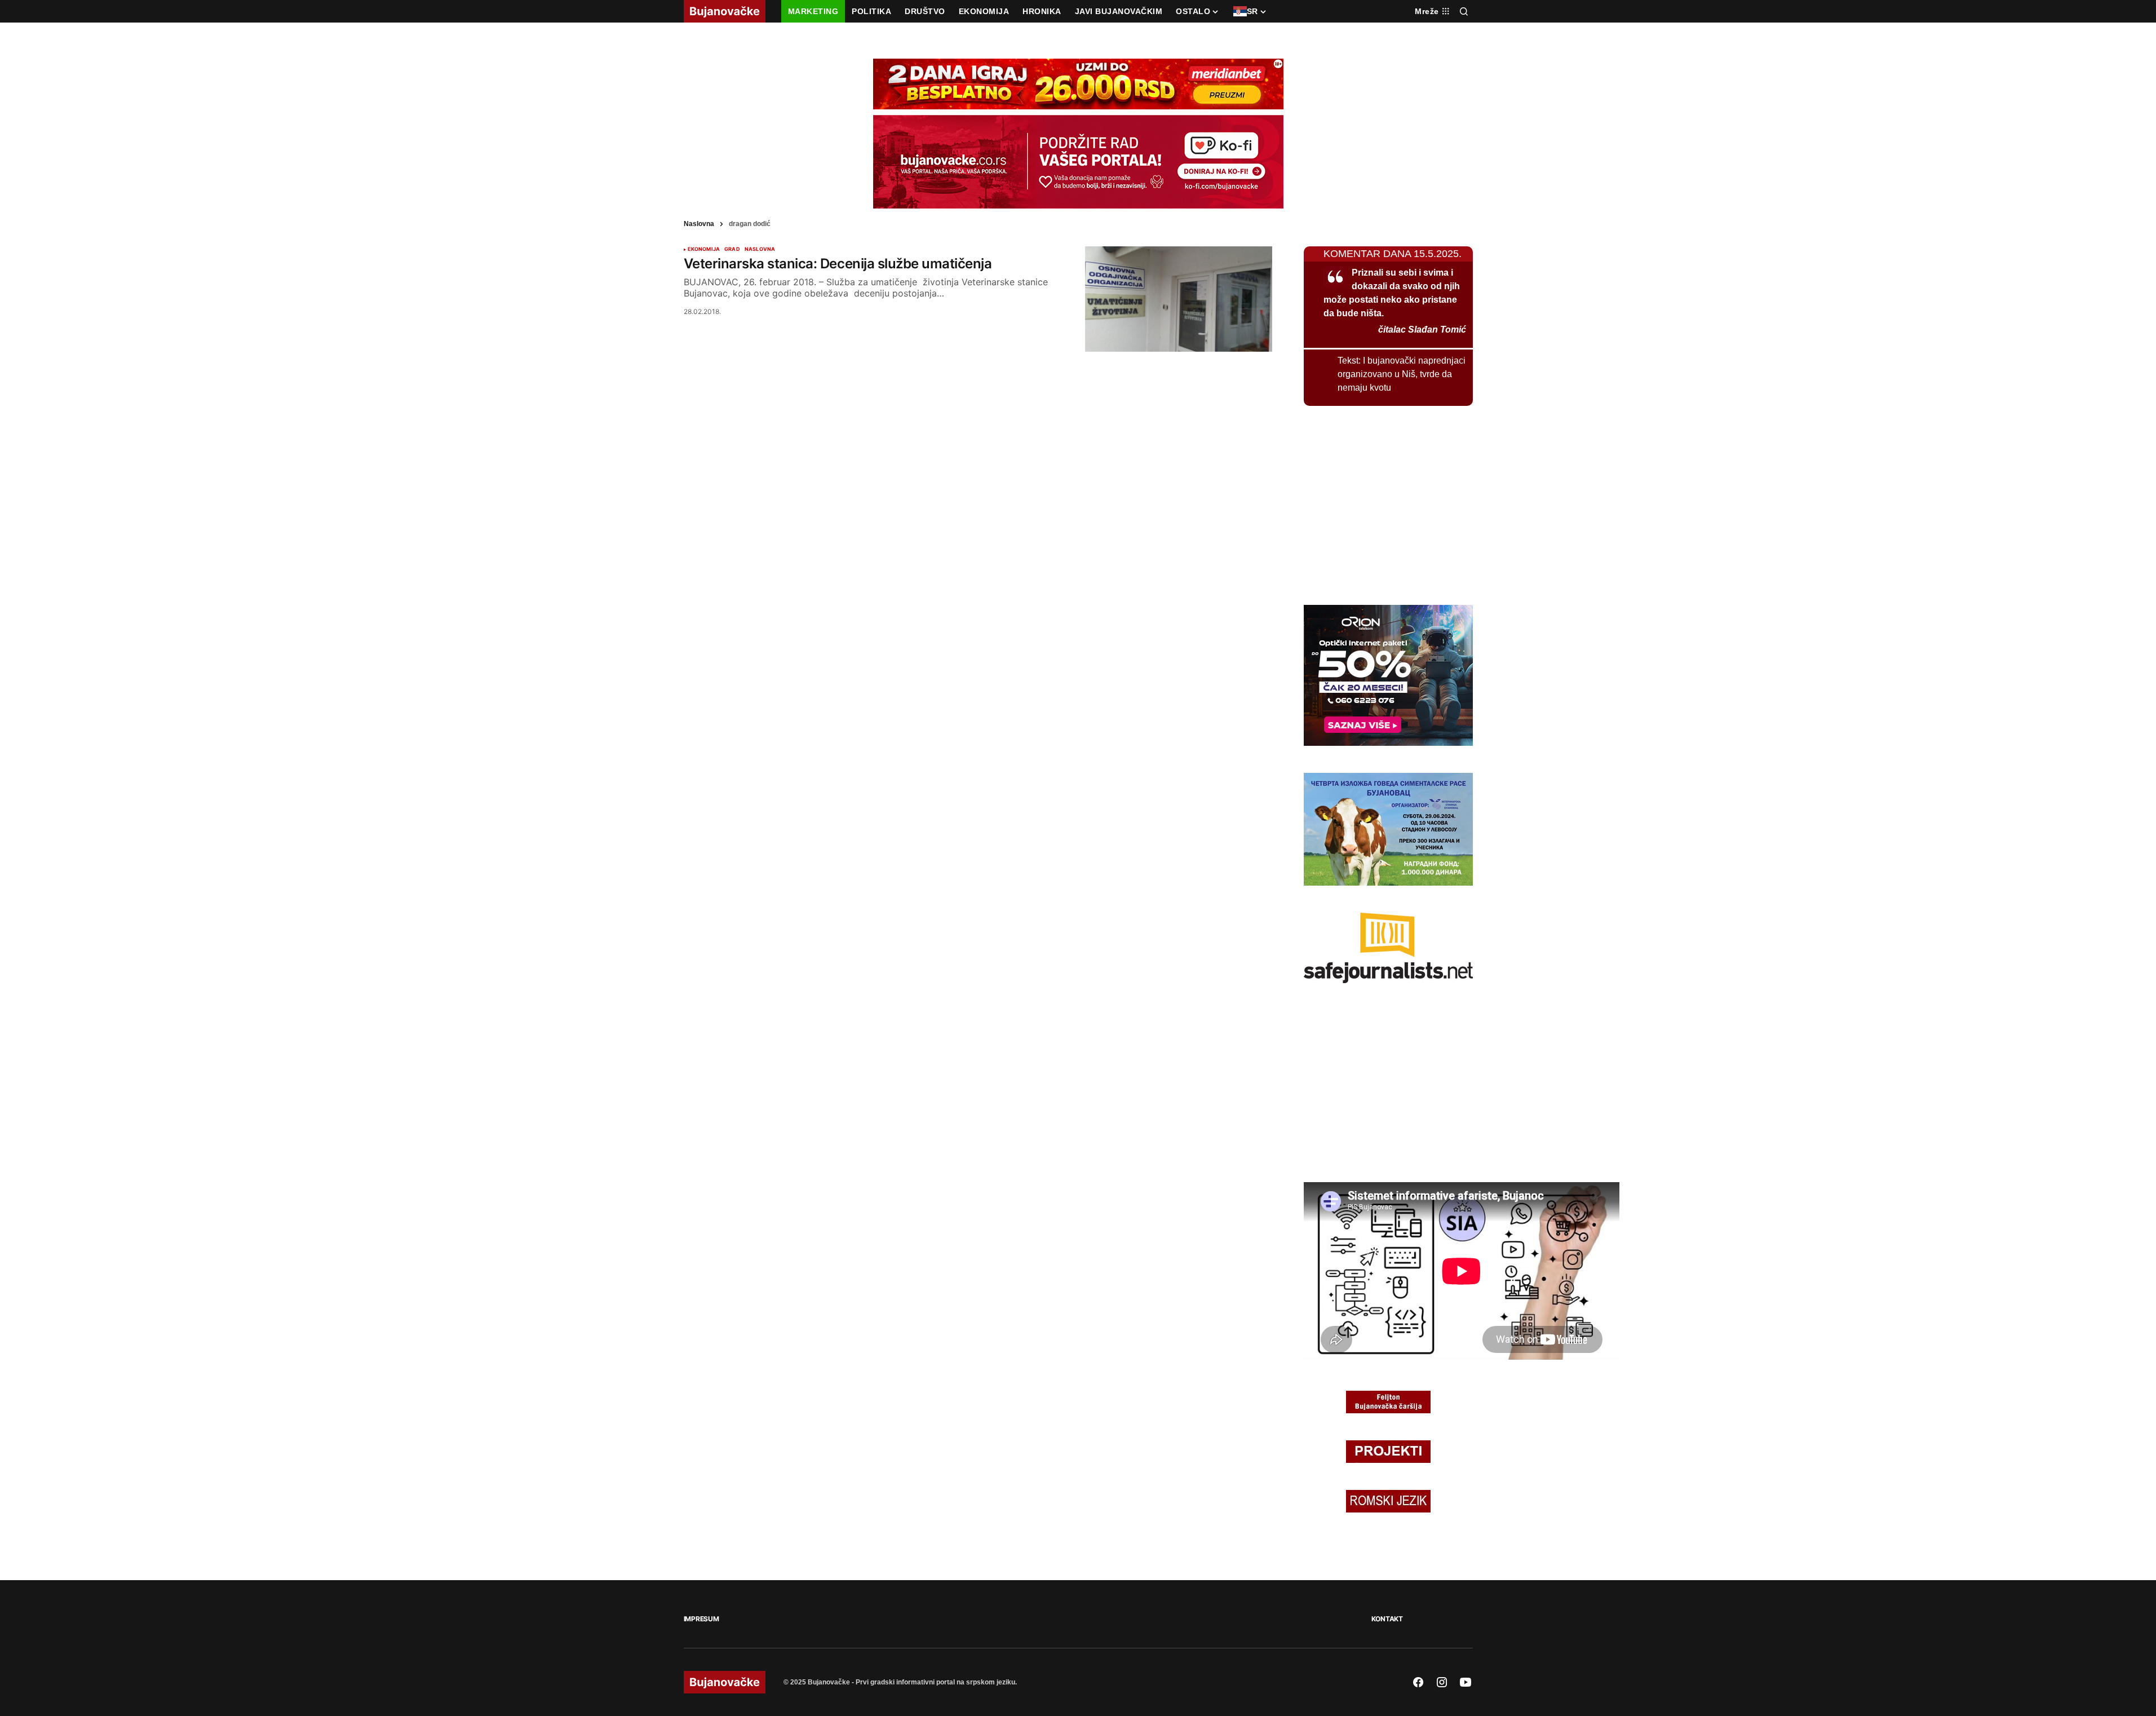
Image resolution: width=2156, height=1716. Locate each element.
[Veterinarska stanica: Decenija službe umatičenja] (1179, 299)
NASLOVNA (760, 249)
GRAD (732, 249)
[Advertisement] (1388, 503)
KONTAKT (1387, 1619)
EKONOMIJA (704, 249)
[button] (1464, 11)
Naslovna (699, 224)
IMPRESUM (701, 1619)
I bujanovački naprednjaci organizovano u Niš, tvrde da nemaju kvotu (1402, 374)
